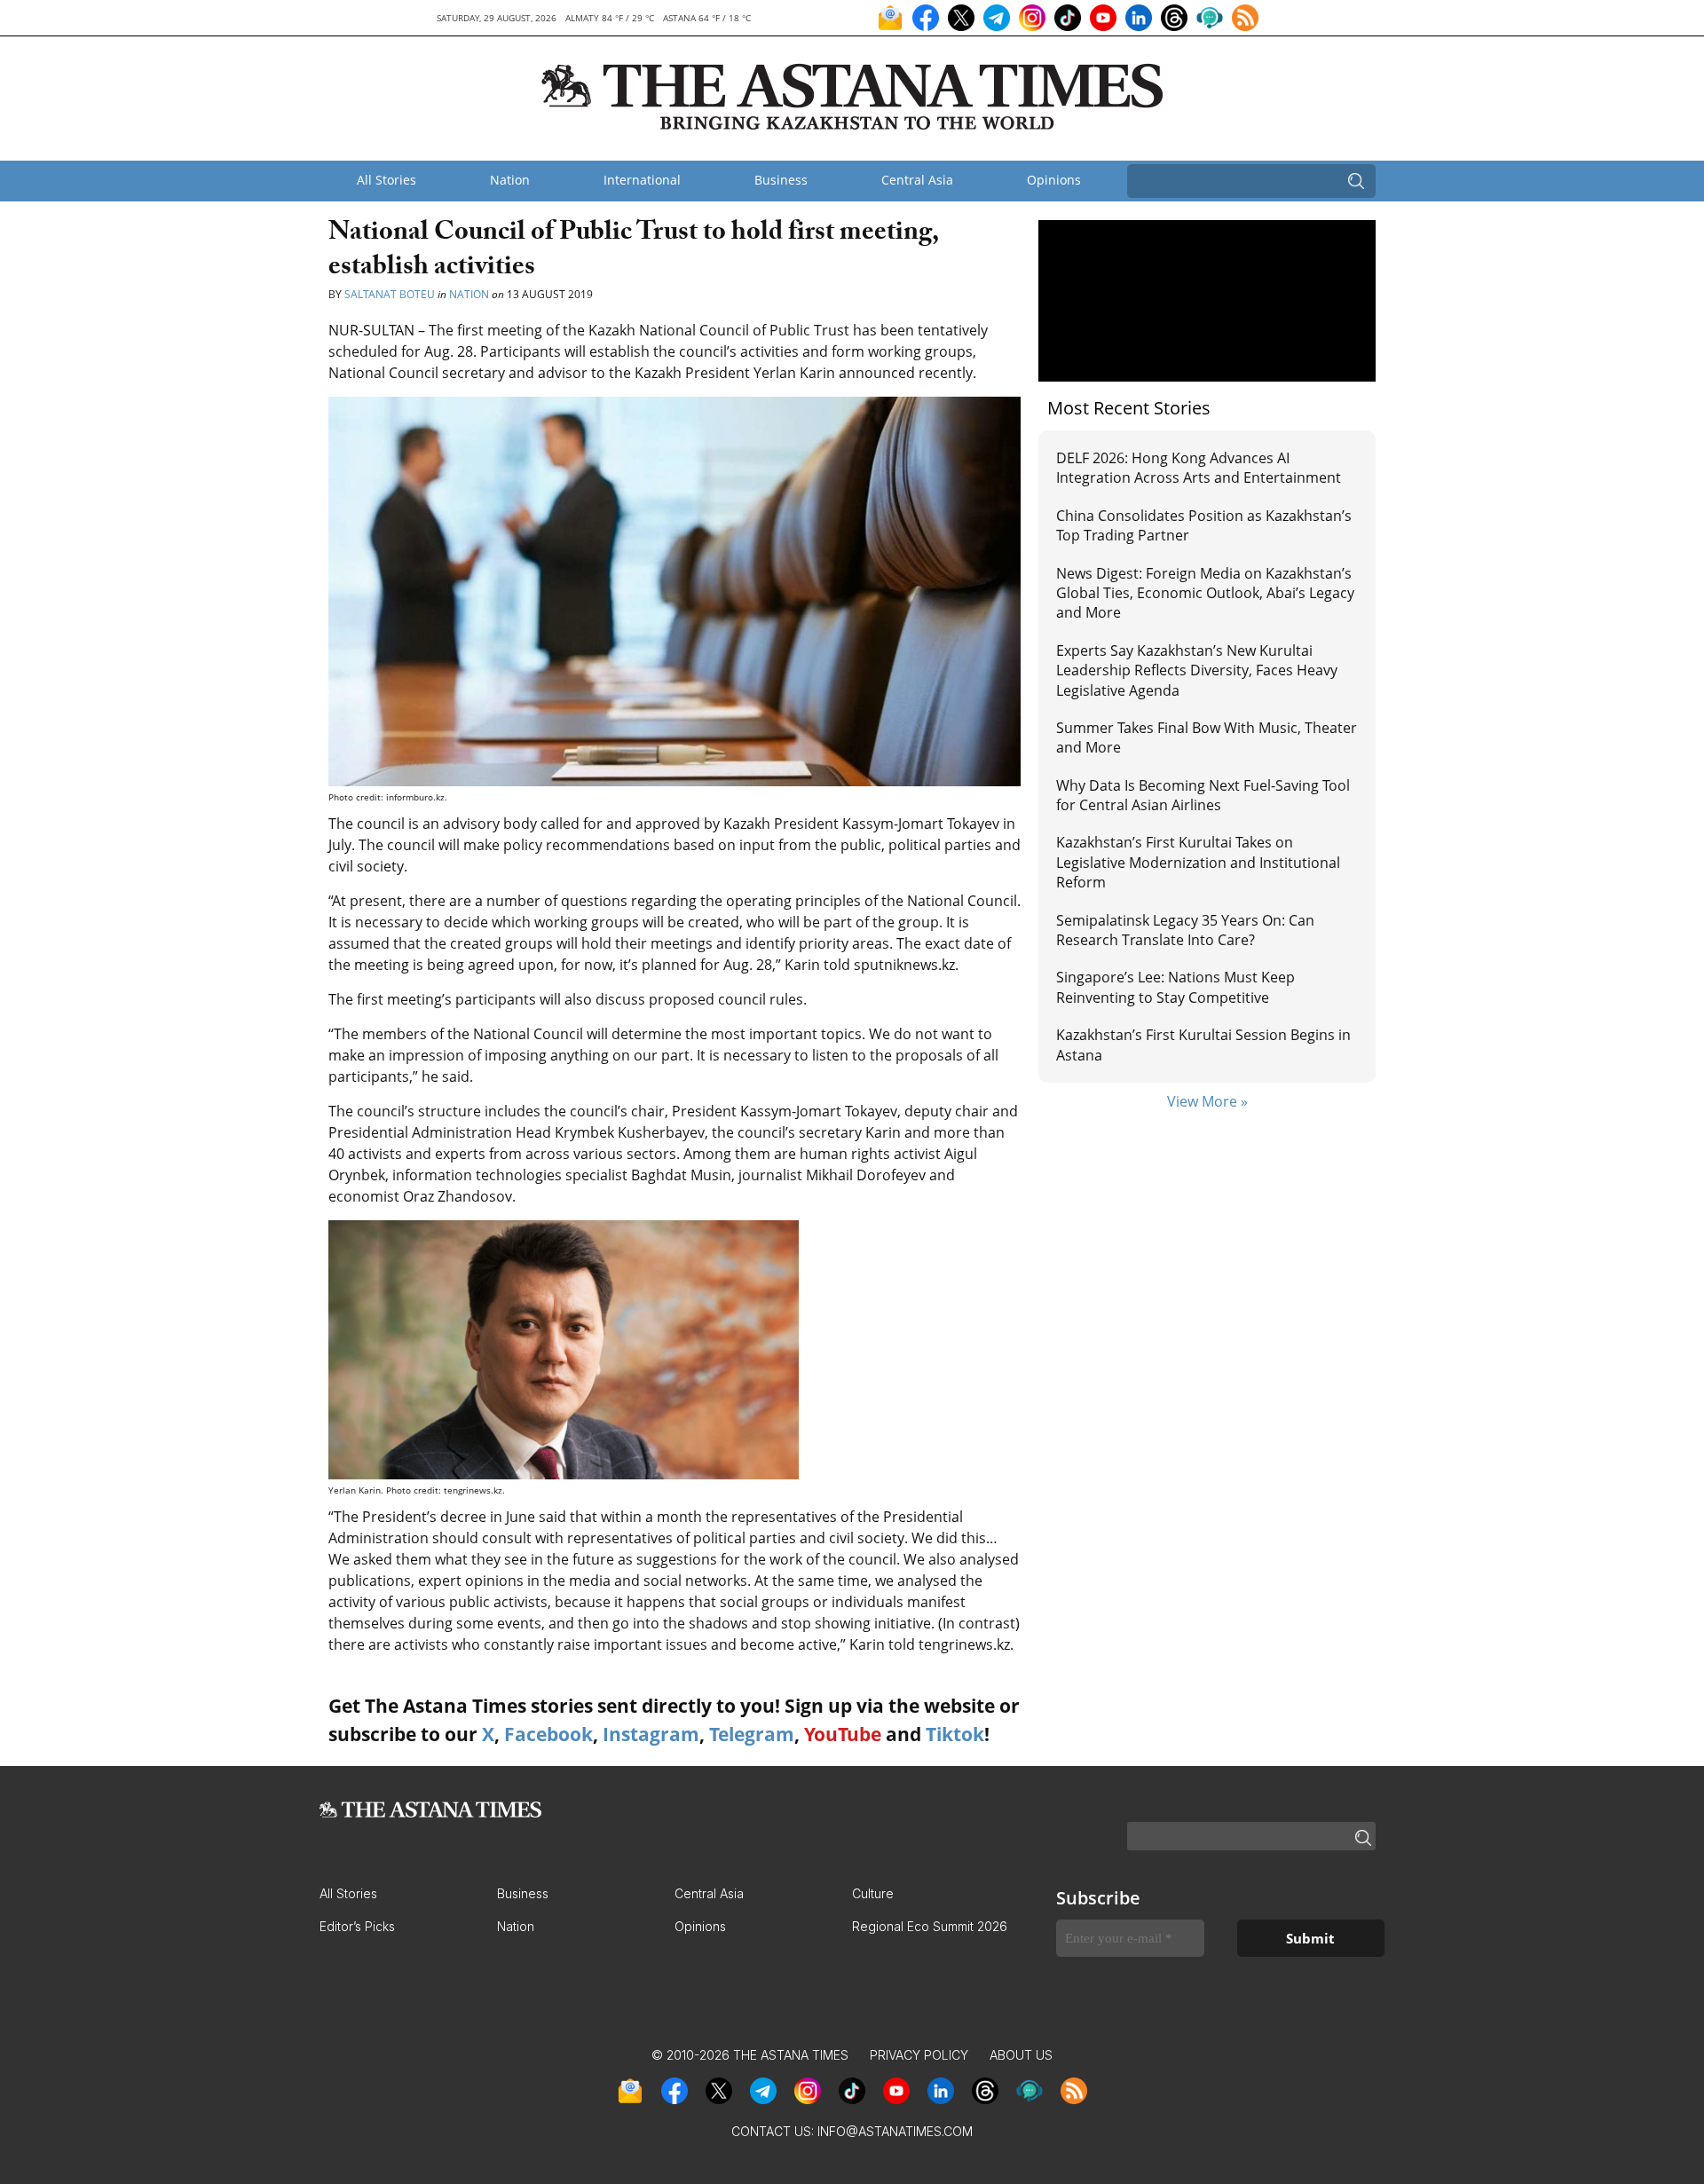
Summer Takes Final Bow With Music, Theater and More (1207, 737)
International (642, 180)
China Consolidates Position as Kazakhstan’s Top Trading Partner (1204, 525)
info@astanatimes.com (895, 2131)
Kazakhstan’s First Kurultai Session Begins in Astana (1203, 1045)
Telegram (752, 1734)
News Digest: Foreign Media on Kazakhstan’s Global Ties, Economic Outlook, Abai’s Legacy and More (1205, 593)
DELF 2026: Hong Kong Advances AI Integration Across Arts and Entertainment (1199, 468)
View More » (1207, 1101)
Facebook (548, 1734)
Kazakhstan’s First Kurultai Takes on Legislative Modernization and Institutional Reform (1198, 862)
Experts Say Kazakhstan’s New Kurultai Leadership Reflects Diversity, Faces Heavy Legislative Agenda (1197, 670)
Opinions (1054, 180)
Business (781, 180)
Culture (873, 1893)
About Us (1021, 2055)
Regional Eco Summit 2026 (930, 1926)
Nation (510, 180)
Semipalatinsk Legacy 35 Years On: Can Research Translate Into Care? (1185, 930)
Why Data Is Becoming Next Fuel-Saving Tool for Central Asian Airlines (1203, 795)
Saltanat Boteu (390, 294)
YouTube (843, 1734)
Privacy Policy (919, 2055)
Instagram (651, 1734)
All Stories (387, 180)
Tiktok (955, 1734)
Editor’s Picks (357, 1926)
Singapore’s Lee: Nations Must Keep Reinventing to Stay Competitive (1175, 987)
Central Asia (917, 180)
